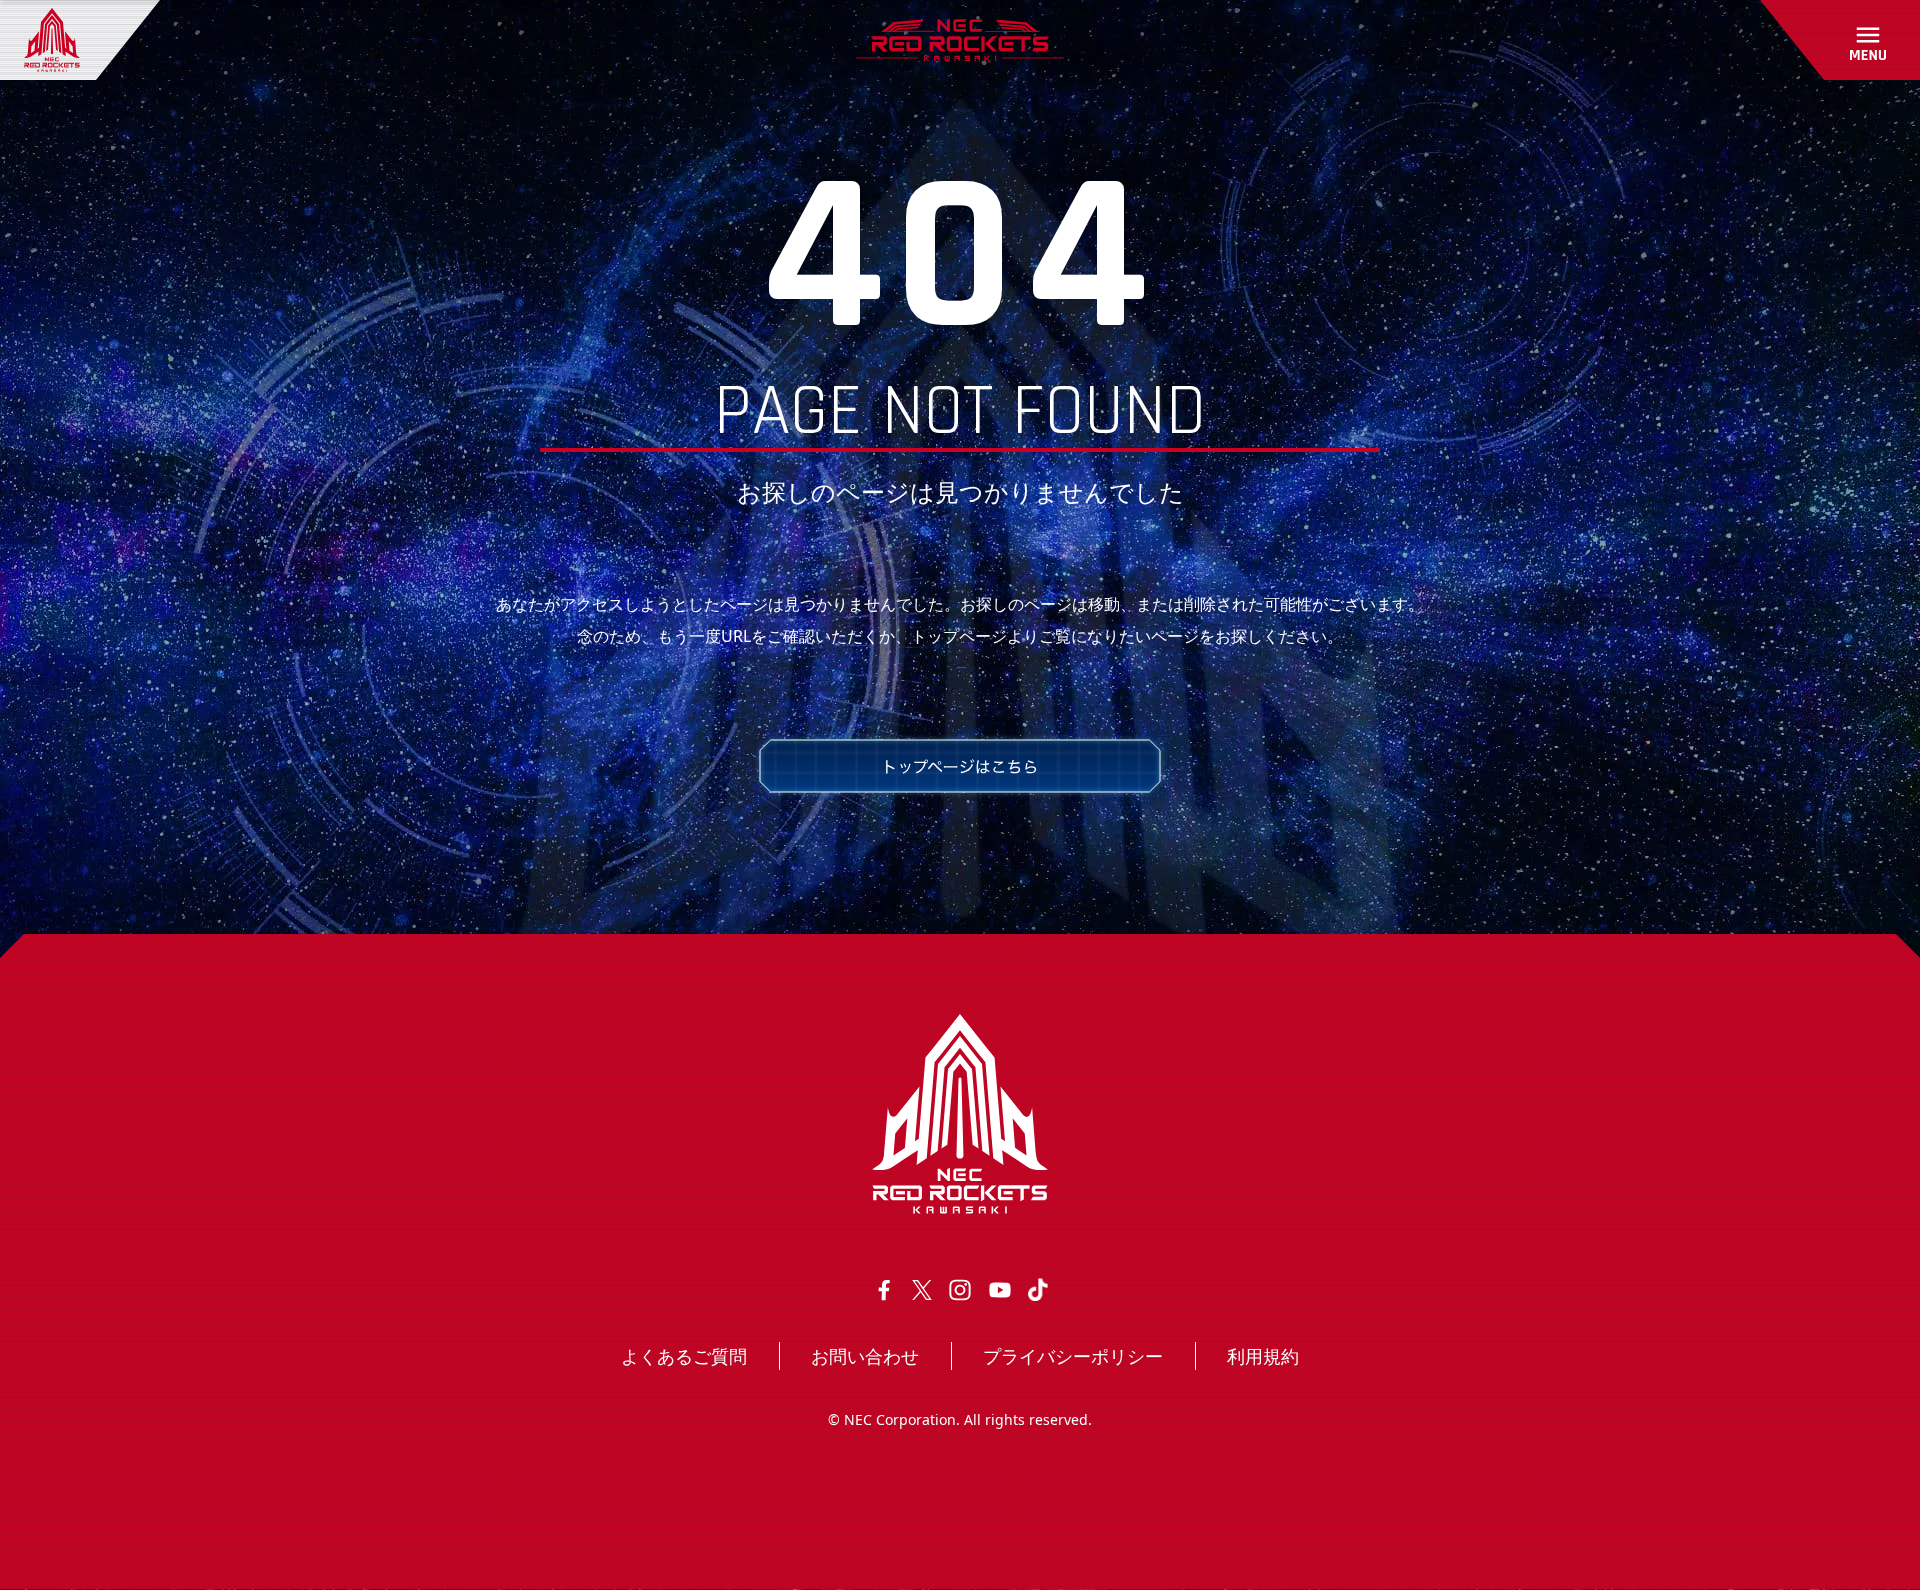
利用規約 (1263, 1356)
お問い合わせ (865, 1356)
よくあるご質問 (684, 1356)
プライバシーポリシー (1073, 1356)
